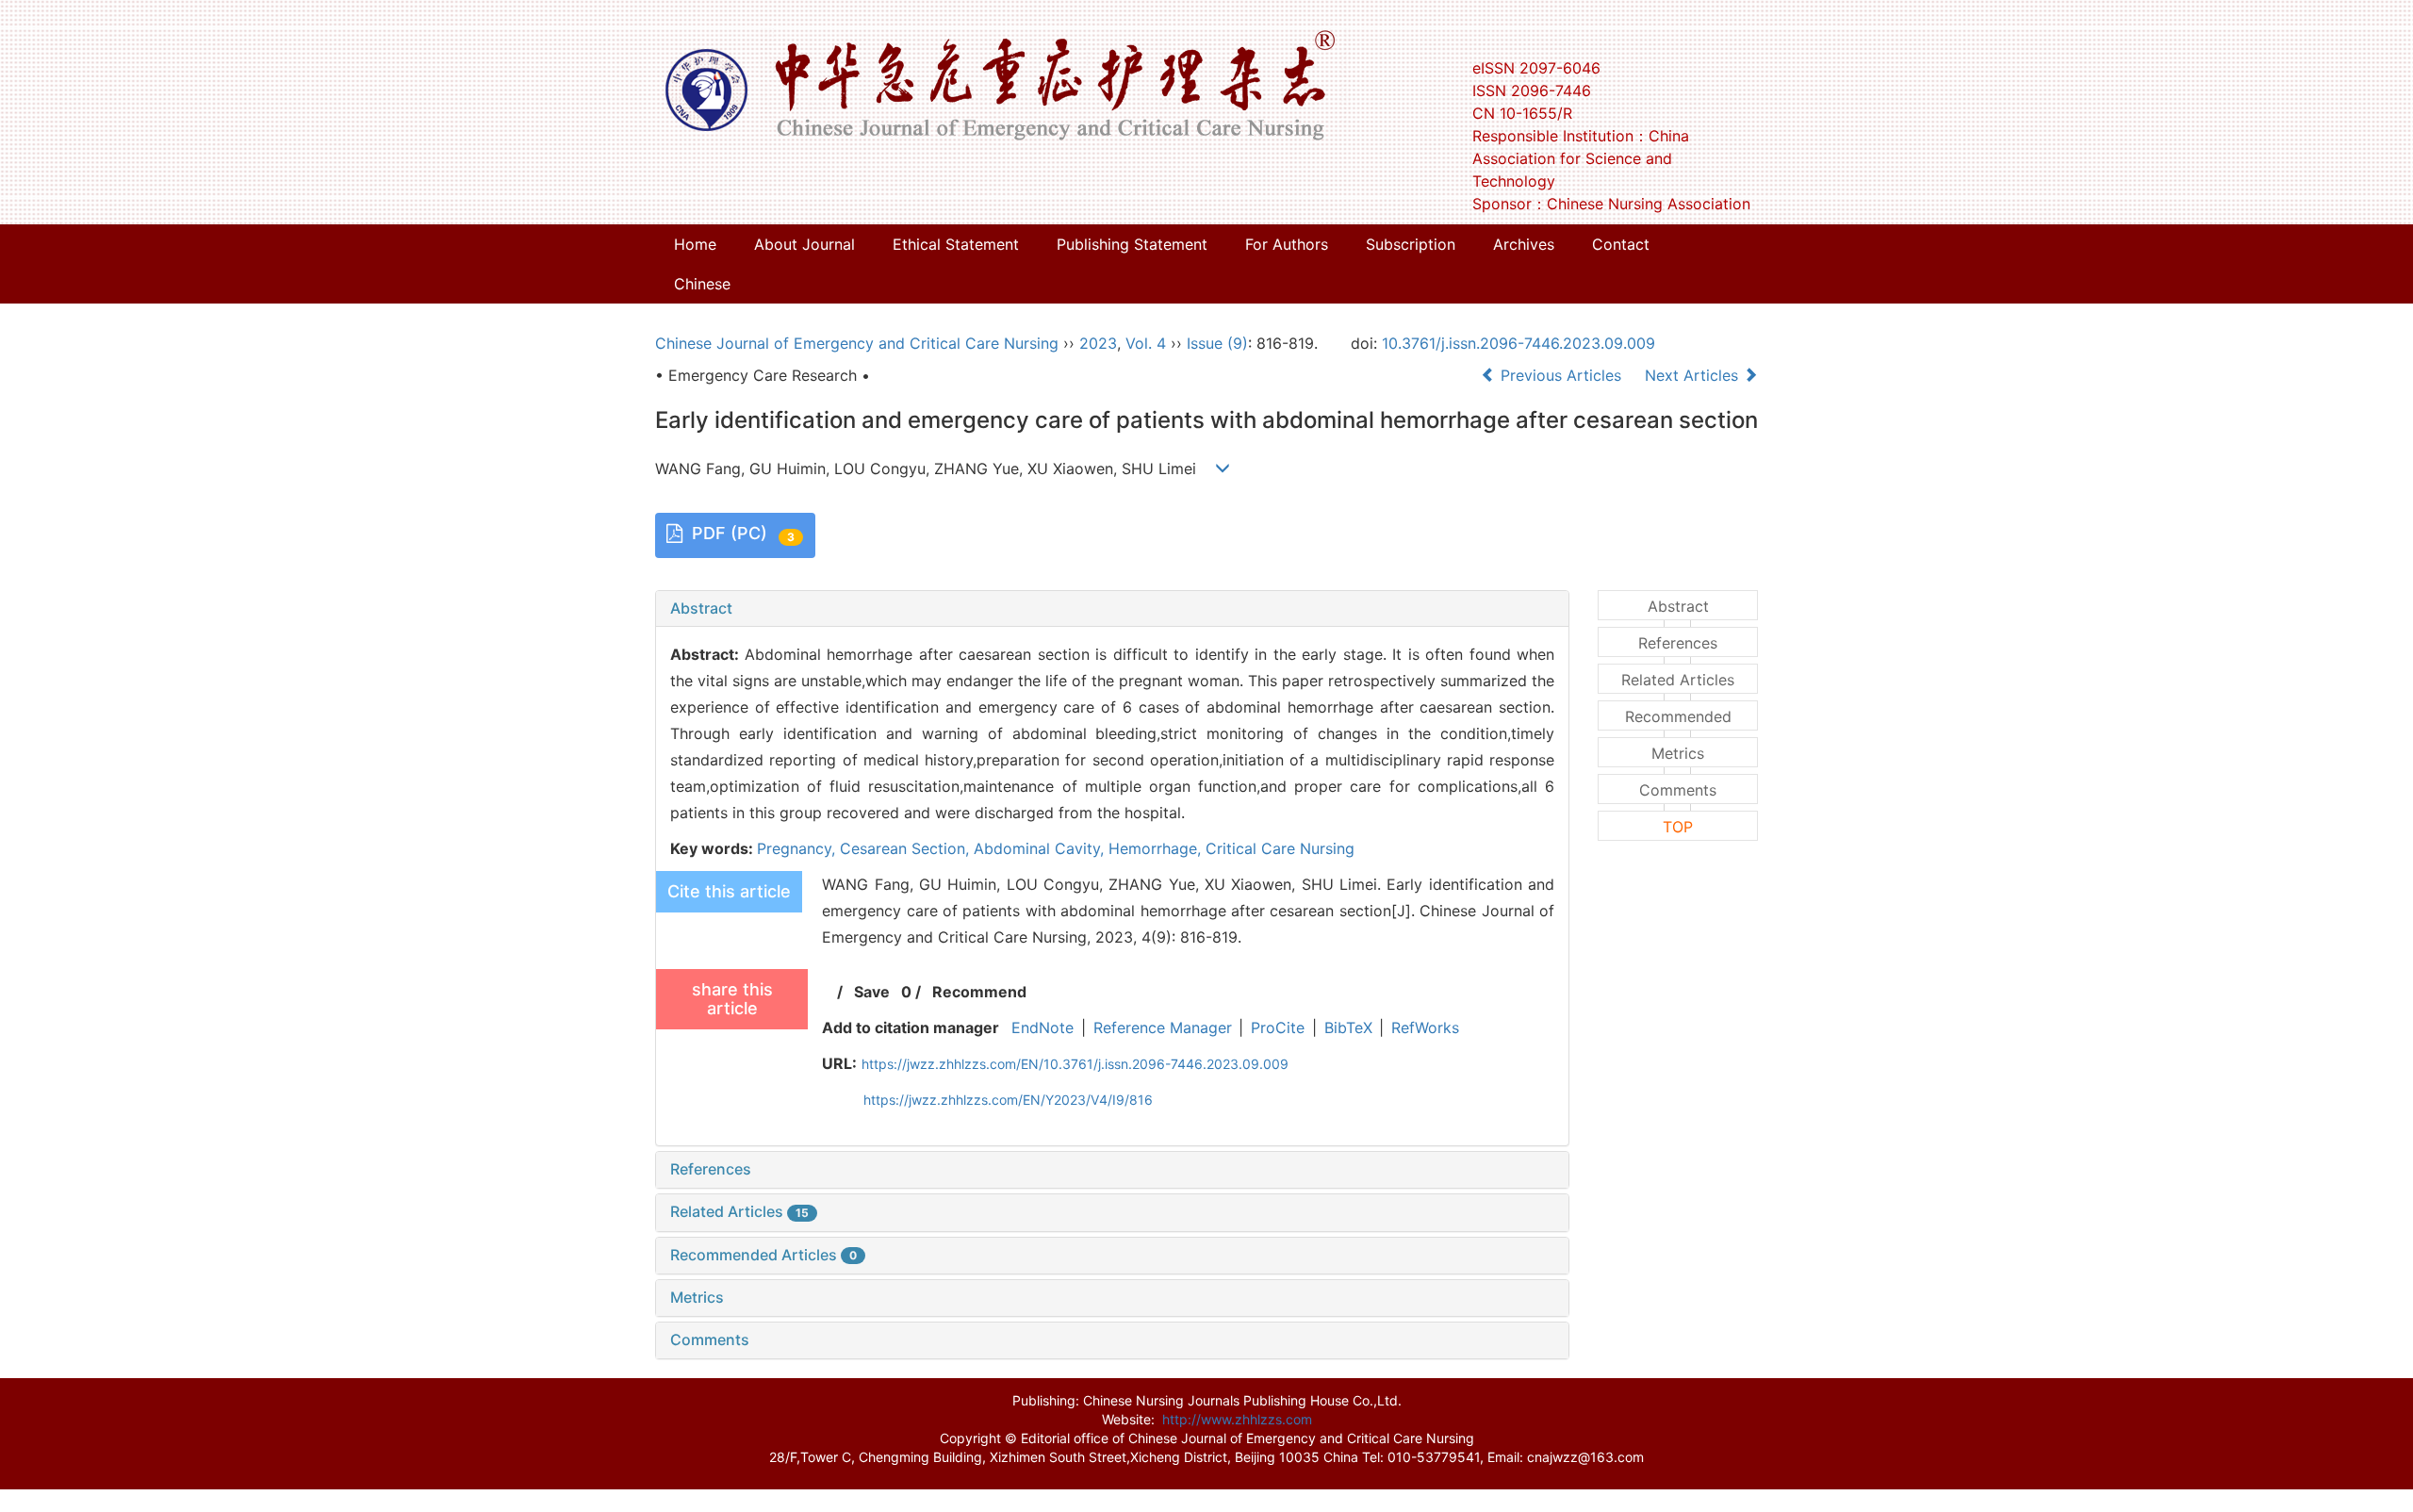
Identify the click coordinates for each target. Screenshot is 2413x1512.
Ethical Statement (956, 244)
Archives (1524, 244)
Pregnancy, (798, 848)
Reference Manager (1163, 1027)
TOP (1678, 827)
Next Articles (1694, 375)
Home (695, 244)
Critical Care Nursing (1280, 848)
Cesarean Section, (907, 848)
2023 (1098, 343)
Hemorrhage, (1157, 848)
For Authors (1287, 244)
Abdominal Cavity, (1041, 848)
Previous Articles (1561, 375)
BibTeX (1348, 1027)
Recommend (979, 992)
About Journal (804, 244)
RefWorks (1425, 1027)
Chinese (702, 284)
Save (872, 992)
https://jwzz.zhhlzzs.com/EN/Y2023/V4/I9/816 (1008, 1100)
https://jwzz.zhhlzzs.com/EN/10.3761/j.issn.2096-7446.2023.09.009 (1075, 1064)
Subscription (1411, 244)
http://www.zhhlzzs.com (1237, 1419)
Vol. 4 (1146, 343)
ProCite (1278, 1027)
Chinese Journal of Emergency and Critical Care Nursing (857, 343)
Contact (1621, 244)
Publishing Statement (1132, 244)
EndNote (1042, 1027)
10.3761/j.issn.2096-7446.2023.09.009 (1518, 343)
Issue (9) (1217, 343)
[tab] (1112, 609)
